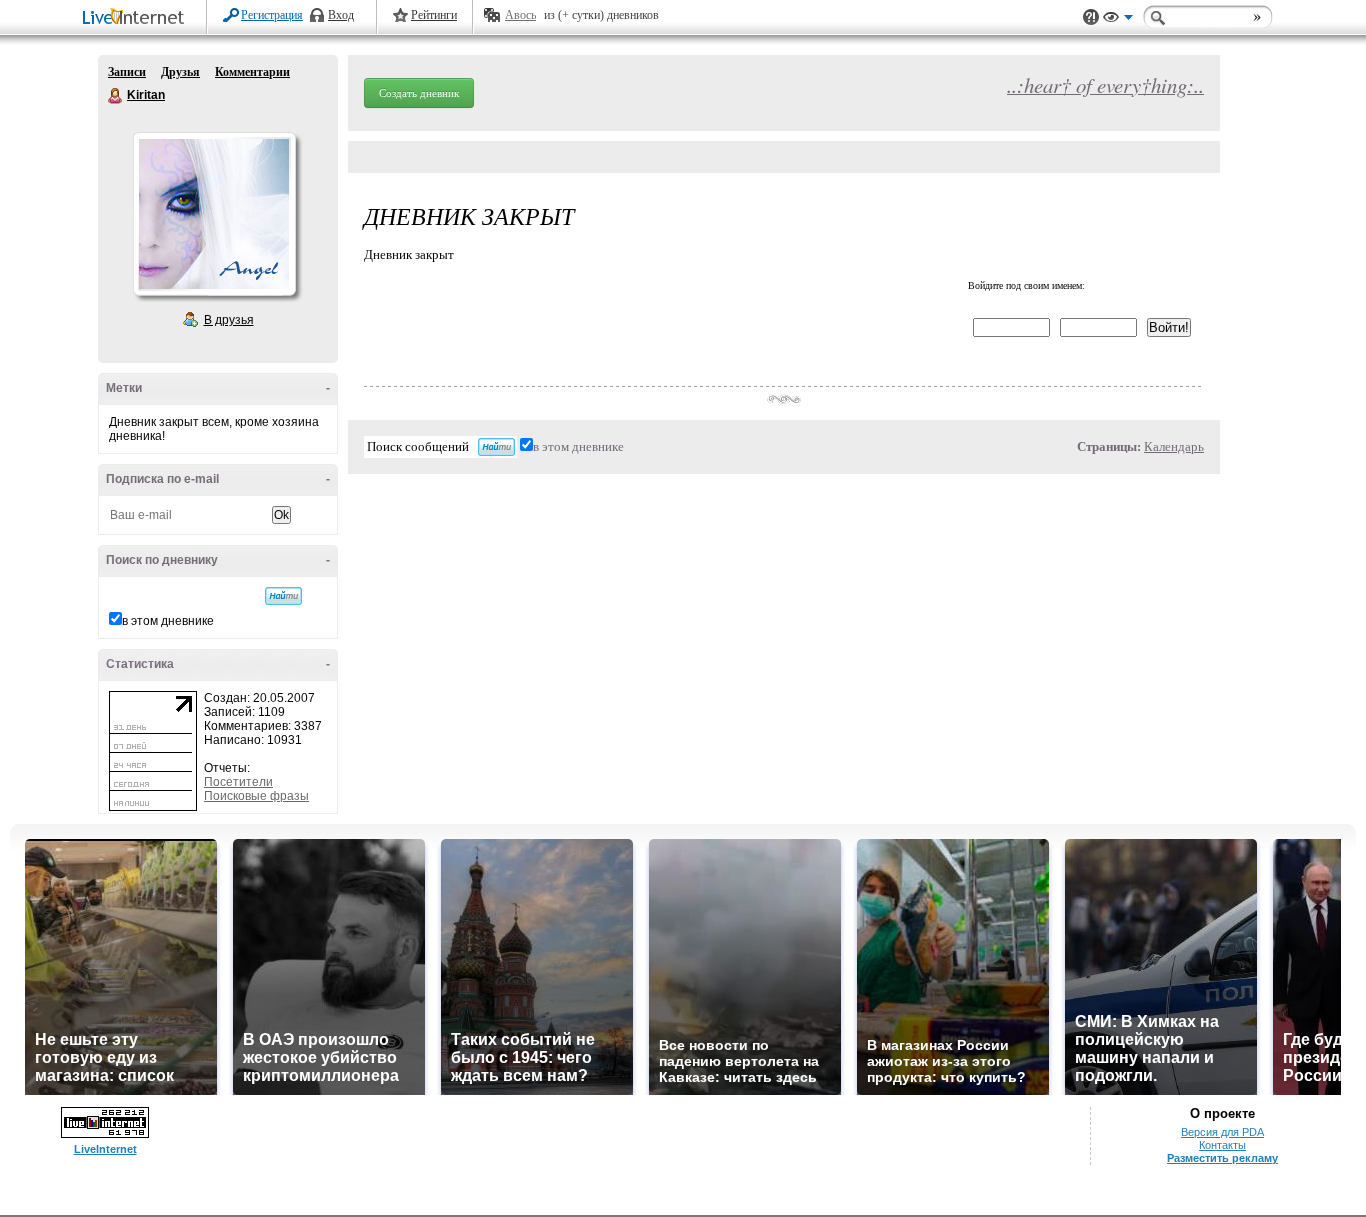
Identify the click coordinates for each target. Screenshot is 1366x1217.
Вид (1118, 20)
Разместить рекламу (1222, 1158)
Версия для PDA (1222, 1132)
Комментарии (252, 72)
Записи (127, 72)
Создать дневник (419, 93)
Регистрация (272, 15)
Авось (520, 15)
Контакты (1222, 1145)
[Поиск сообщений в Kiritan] (283, 596)
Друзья (180, 72)
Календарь (1174, 446)
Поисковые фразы (256, 796)
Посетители (238, 782)
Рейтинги (434, 15)
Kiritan (116, 96)
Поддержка (1091, 17)
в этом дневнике (168, 621)
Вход (341, 15)
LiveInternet (137, 18)
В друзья (229, 320)
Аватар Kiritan (214, 214)
